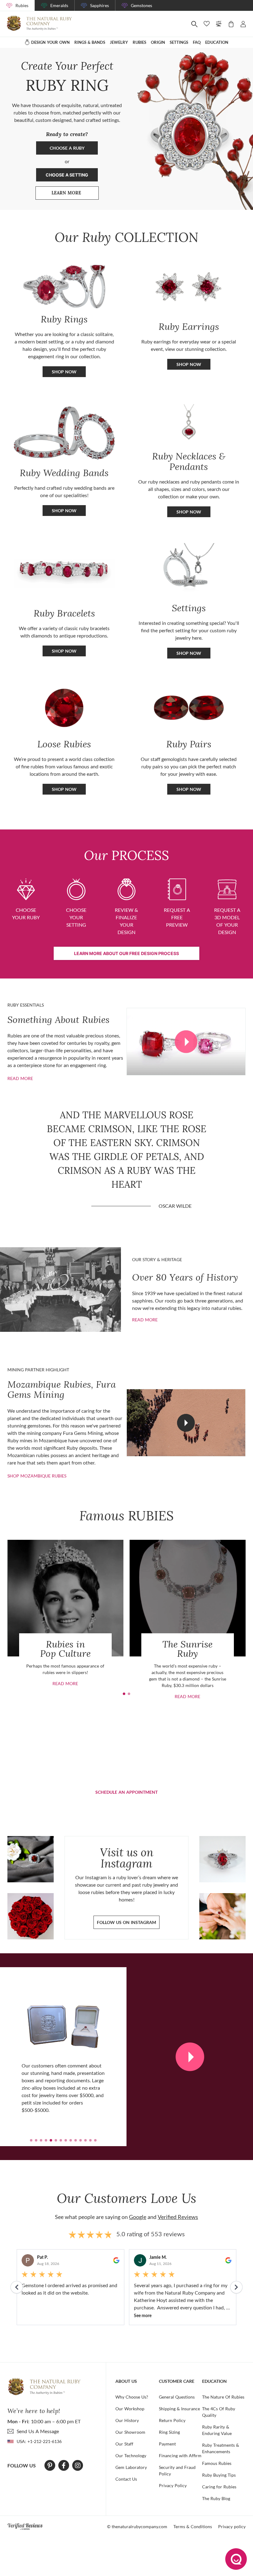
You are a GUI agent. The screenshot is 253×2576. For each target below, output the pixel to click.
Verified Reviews (178, 2217)
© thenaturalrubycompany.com (137, 2526)
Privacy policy (232, 2526)
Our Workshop (130, 2409)
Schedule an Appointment (126, 1792)
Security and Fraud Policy (177, 2470)
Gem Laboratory (131, 2467)
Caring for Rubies (219, 2487)
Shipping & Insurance (179, 2409)
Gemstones (141, 5)
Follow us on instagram (126, 1922)
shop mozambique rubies (37, 1476)
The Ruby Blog (216, 2498)
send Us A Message (38, 2431)
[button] (124, 1694)
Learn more (75, 194)
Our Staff (124, 2444)
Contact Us (126, 2479)
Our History (127, 2420)
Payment (167, 2444)
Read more (20, 1078)
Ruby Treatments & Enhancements (221, 2448)
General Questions (177, 2397)
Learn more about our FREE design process (126, 953)
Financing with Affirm (180, 2456)
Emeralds (59, 5)
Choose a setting (67, 175)
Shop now (189, 364)
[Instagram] (78, 2466)
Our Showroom (130, 2432)
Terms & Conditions (193, 2526)
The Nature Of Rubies (223, 2397)
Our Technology (131, 2456)
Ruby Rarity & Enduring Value (217, 2430)
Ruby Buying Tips (219, 2475)
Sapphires (100, 5)
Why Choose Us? (132, 2397)
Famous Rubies (217, 2463)
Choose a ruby (67, 148)
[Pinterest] (50, 2466)
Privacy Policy (173, 2485)
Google (138, 2217)
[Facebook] (64, 2466)
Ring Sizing (169, 2432)
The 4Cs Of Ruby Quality (219, 2412)
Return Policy (172, 2420)
